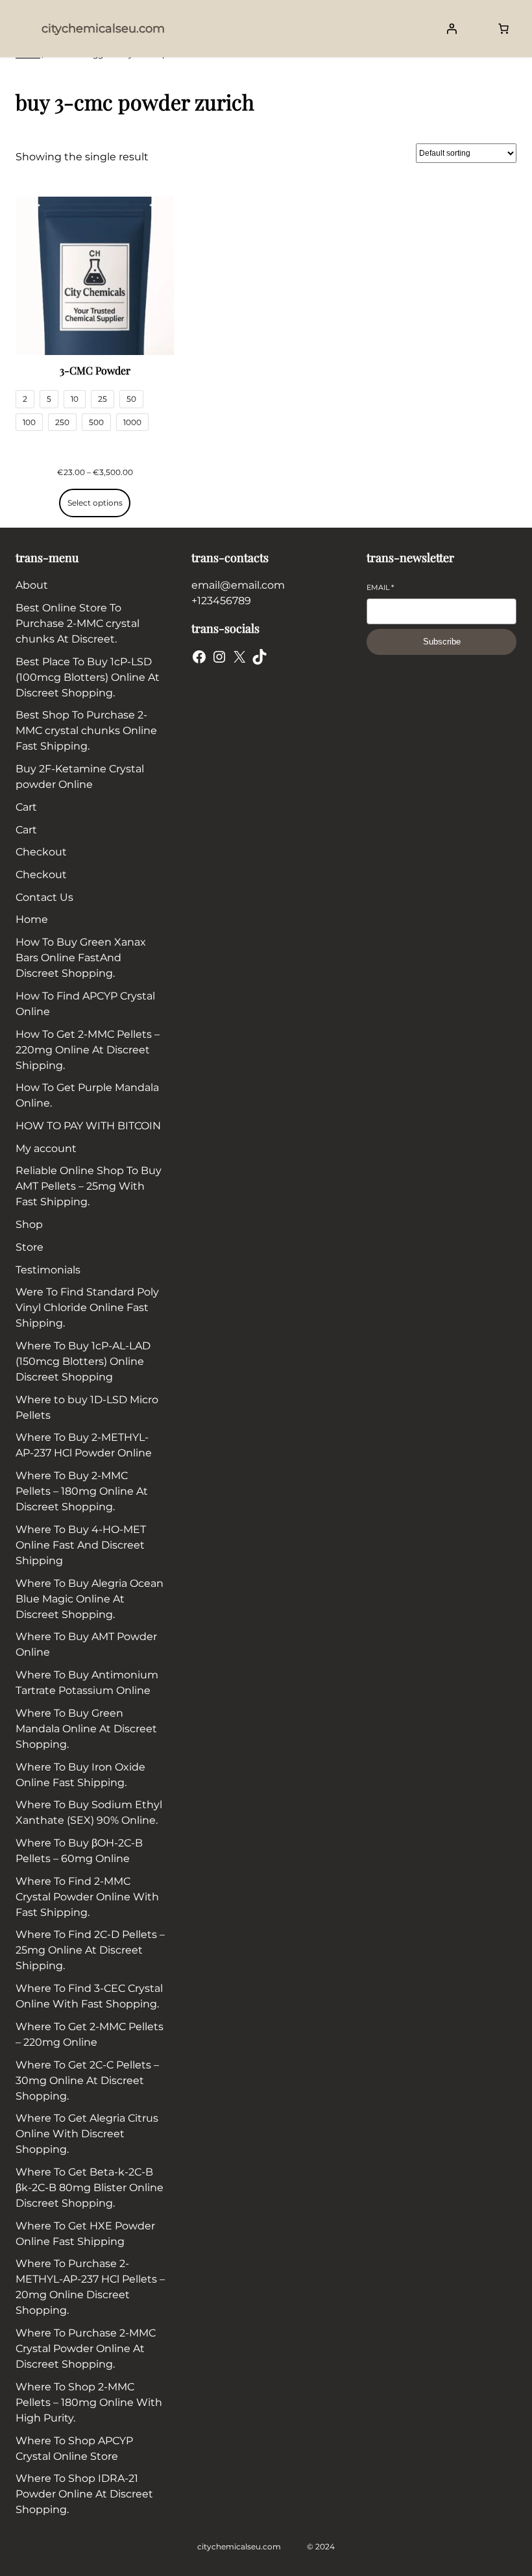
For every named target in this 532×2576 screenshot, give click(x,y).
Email (380, 587)
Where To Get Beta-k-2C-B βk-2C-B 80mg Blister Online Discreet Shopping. (90, 2188)
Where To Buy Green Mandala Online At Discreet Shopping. (86, 1729)
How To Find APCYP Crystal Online (85, 1004)
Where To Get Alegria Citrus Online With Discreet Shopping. (87, 2134)
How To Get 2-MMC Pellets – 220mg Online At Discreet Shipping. (88, 1050)
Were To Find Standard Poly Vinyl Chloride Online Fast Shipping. (87, 1307)
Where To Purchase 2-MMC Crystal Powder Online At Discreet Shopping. (86, 2349)
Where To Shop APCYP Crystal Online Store (74, 2448)
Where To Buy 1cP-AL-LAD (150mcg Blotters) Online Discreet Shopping (83, 1361)
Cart (26, 807)
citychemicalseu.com (103, 29)
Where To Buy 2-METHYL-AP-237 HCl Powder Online (84, 1445)
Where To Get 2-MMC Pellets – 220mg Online (90, 2034)
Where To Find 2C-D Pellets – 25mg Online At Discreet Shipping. (90, 1950)
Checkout (41, 852)
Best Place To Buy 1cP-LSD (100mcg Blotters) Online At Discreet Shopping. (88, 677)
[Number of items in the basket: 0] (503, 29)
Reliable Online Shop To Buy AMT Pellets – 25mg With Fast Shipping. (89, 1186)
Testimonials (48, 1270)
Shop (29, 1224)
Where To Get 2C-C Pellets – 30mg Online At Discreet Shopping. (87, 2080)
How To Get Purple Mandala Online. (87, 1095)
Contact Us (44, 897)
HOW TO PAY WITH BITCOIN (88, 1126)
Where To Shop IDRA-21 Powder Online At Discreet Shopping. (84, 2494)
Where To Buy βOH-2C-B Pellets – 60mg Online (79, 1851)
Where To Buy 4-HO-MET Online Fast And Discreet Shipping (81, 1545)
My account (46, 1148)
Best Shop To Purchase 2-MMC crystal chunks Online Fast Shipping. (86, 730)
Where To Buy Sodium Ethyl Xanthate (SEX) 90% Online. (89, 1812)
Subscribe (442, 642)
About (32, 585)
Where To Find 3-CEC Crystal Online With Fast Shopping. (89, 1996)
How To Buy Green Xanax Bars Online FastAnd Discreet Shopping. (81, 958)
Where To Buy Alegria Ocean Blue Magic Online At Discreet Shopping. (90, 1599)
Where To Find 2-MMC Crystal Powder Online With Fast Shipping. (87, 1897)
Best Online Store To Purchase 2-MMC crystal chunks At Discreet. (78, 623)
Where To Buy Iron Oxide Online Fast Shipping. (80, 1775)
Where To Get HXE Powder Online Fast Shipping (85, 2234)
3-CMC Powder (95, 370)
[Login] (452, 29)
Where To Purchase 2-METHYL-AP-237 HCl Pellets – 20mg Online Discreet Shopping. (90, 2287)
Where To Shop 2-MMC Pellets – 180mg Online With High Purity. (89, 2402)
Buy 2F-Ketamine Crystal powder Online (80, 777)
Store (30, 1247)
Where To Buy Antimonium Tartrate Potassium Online (87, 1683)
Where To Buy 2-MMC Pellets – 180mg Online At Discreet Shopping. (82, 1491)
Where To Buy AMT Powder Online (86, 1644)
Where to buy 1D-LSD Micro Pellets (87, 1407)
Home (32, 919)
